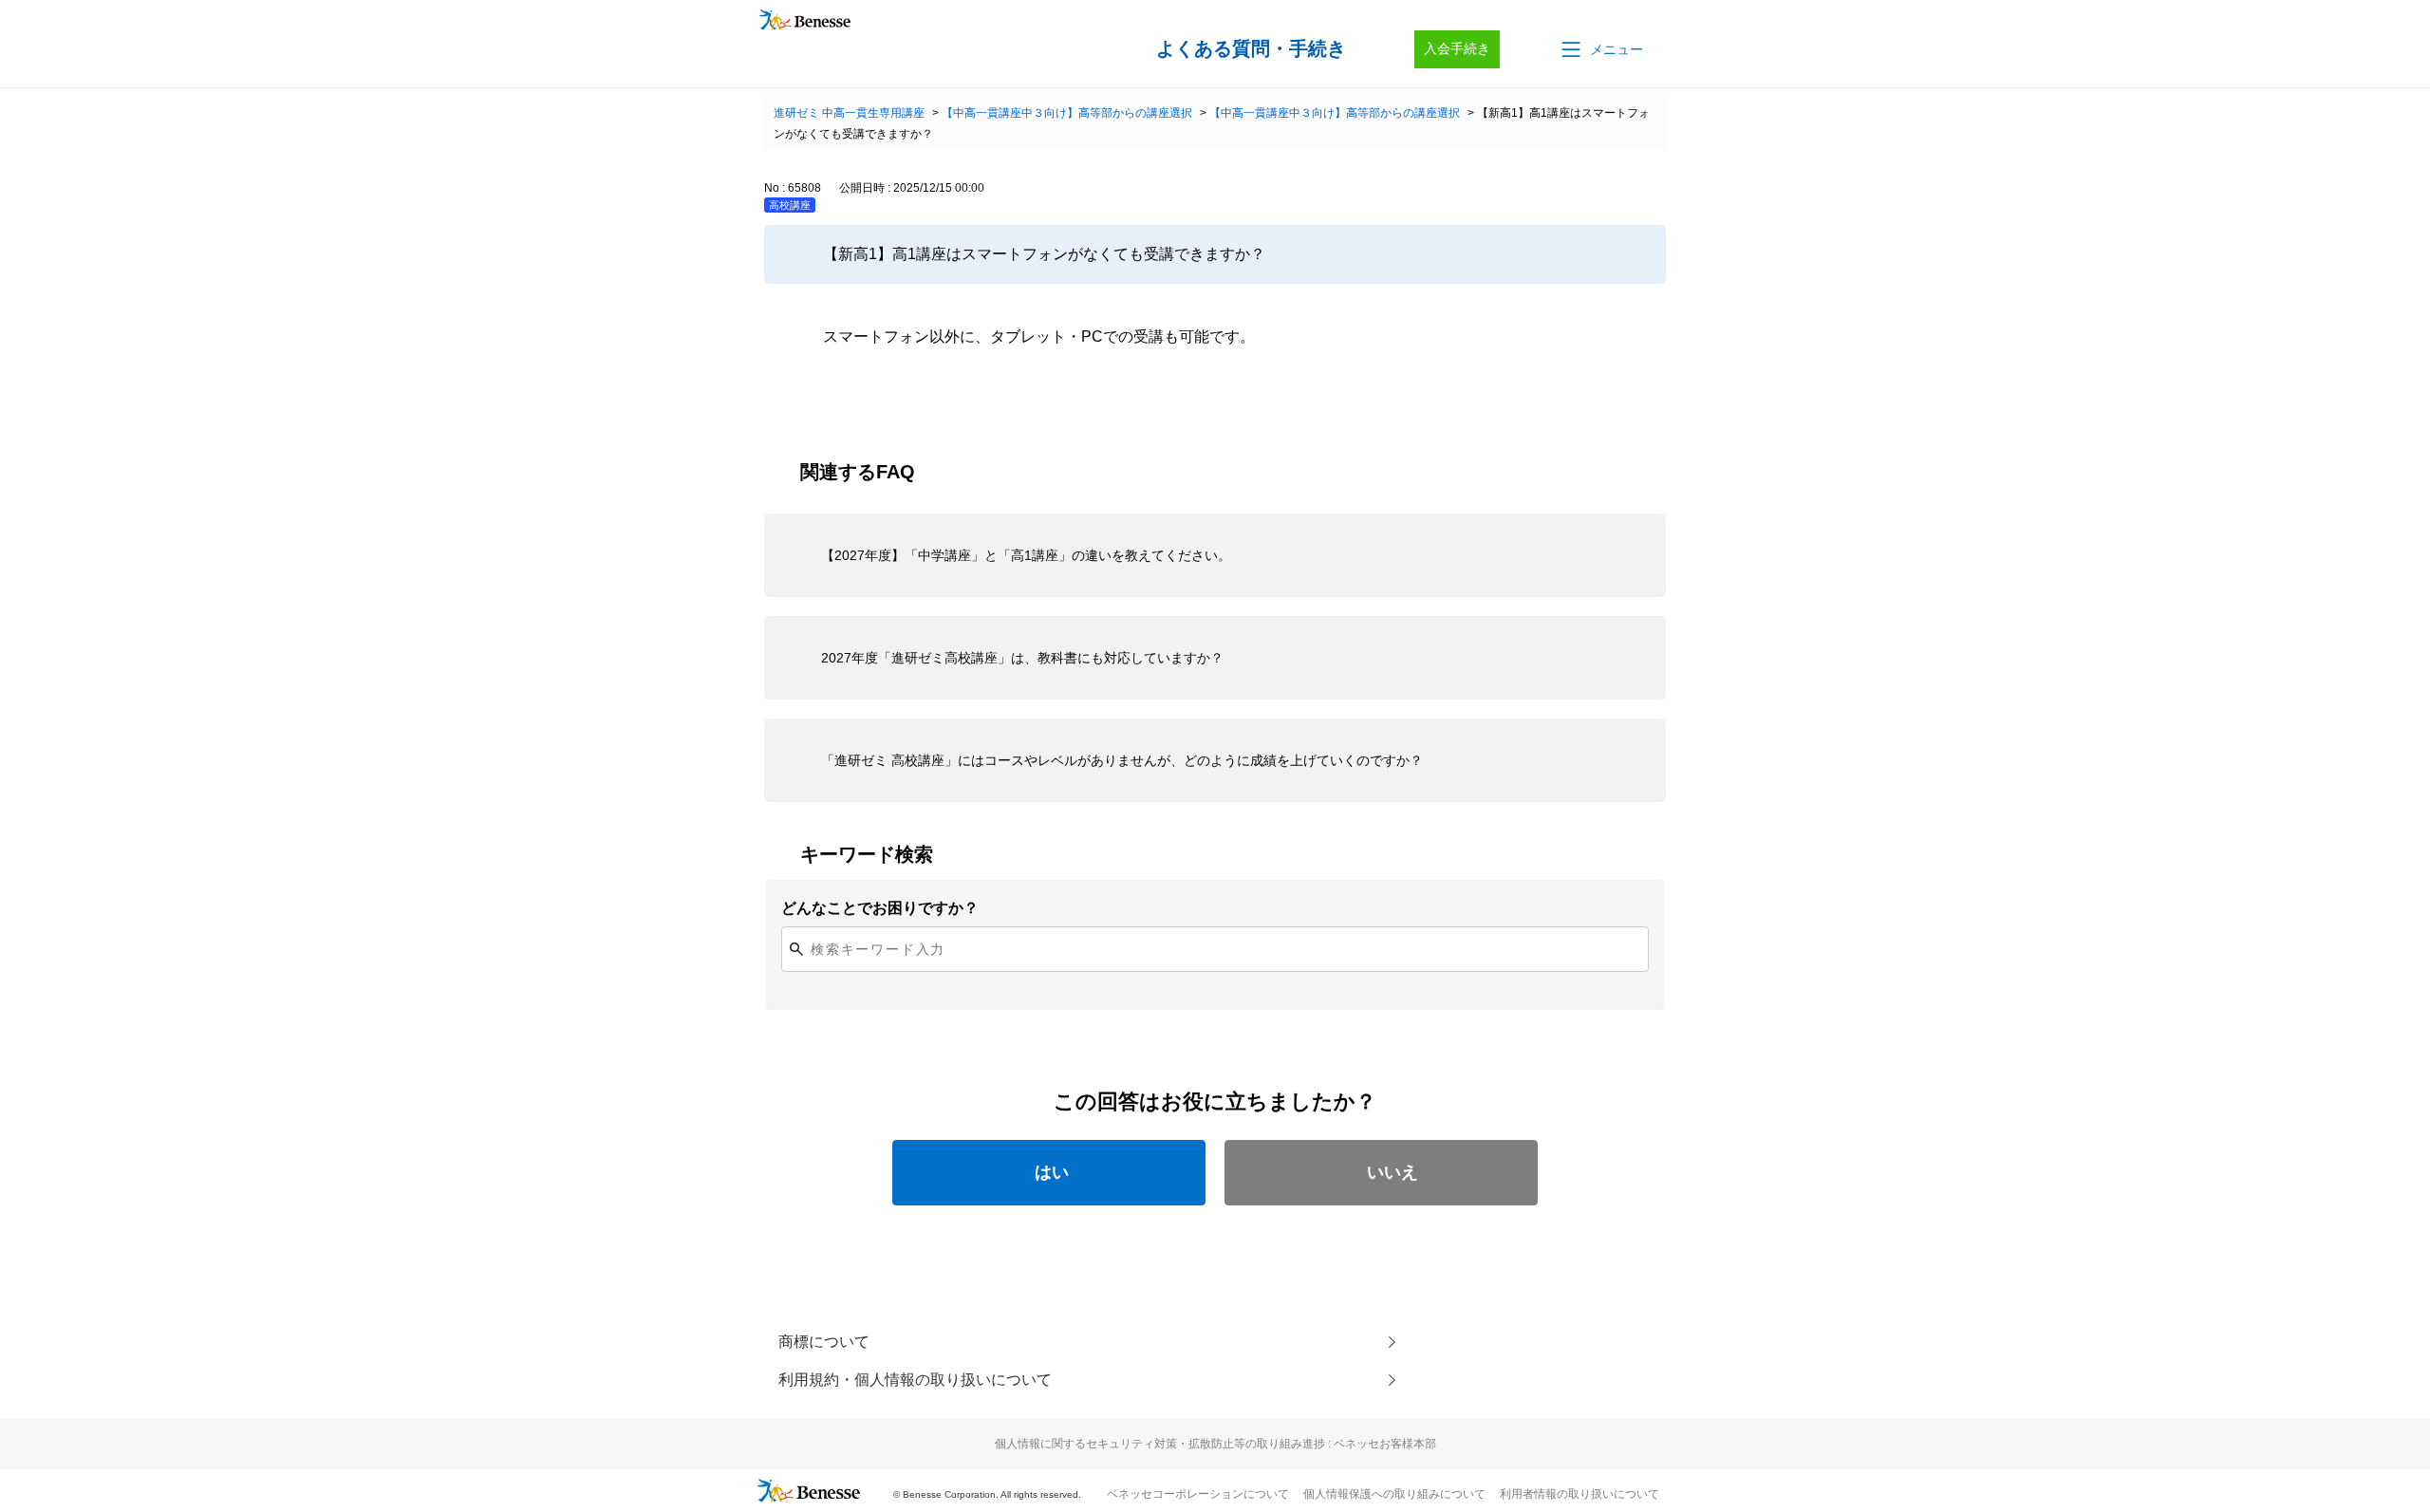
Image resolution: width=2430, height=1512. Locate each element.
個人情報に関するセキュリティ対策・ (1215, 1444)
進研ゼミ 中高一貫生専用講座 (849, 113)
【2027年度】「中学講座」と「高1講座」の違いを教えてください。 (1026, 555)
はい (1052, 1172)
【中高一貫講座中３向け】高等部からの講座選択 (1067, 113)
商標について (824, 1342)
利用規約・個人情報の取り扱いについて (915, 1380)
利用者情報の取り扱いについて (1579, 1494)
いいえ (1393, 1172)
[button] (1600, 49)
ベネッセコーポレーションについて (1198, 1494)
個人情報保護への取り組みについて (1394, 1494)
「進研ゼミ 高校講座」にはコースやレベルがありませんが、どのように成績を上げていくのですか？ (1122, 760)
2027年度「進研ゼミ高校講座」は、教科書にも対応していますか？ (1022, 658)
